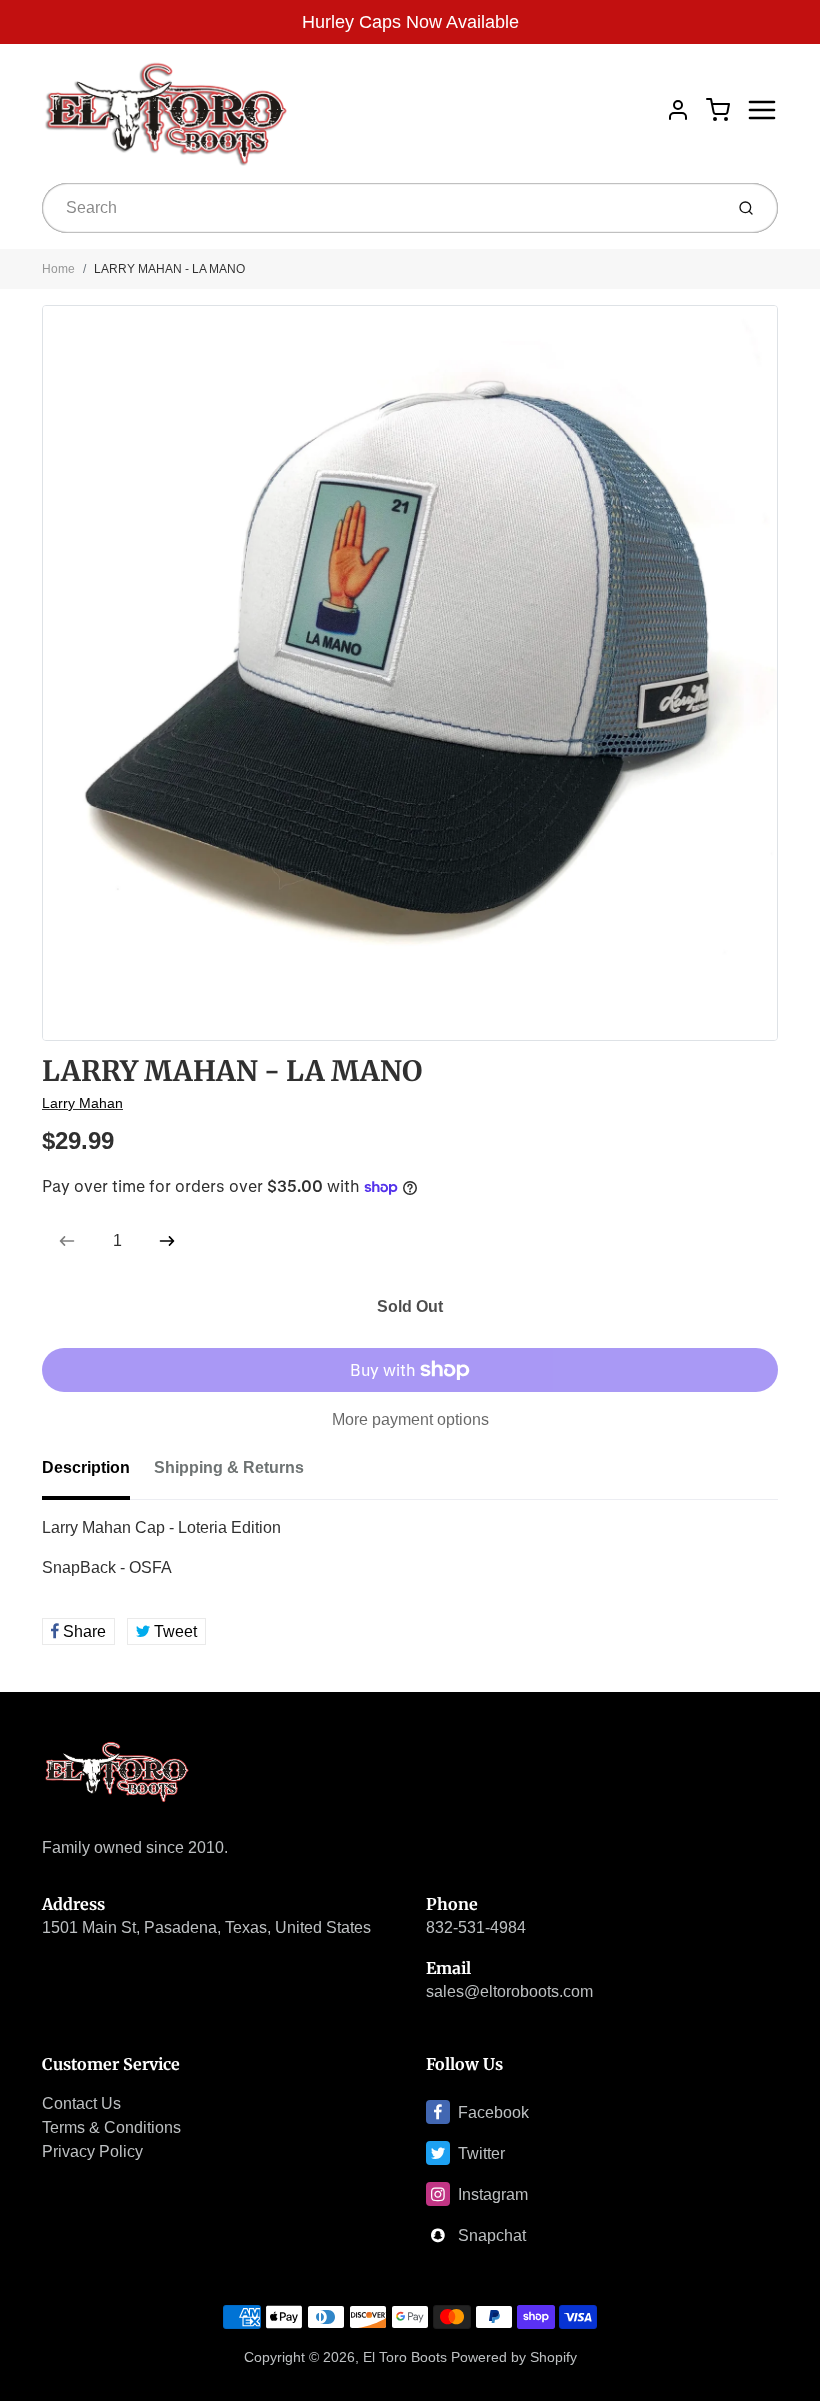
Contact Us (81, 2103)
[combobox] (380, 208)
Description (86, 1467)
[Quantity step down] (67, 1241)
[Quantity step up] (167, 1241)
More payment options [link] (410, 1419)
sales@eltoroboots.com (509, 1991)
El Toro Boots (405, 2357)
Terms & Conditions (111, 2127)
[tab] (98, 1474)
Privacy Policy (92, 2151)
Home (58, 269)
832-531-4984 (476, 1927)
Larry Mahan (82, 1103)
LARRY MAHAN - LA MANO (169, 269)
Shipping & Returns (229, 1467)
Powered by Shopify (514, 2357)
